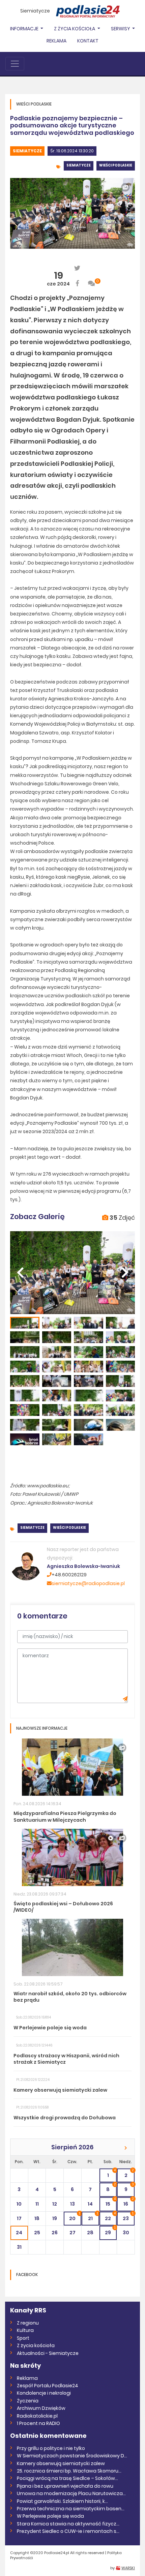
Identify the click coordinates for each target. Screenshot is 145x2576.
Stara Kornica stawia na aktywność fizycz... (68, 2524)
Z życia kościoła (36, 2345)
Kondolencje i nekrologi (44, 2393)
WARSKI (128, 2568)
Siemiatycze (35, 11)
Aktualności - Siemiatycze (48, 2353)
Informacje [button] (25, 29)
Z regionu (28, 2323)
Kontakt (88, 41)
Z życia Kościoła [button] (75, 29)
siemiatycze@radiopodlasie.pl (88, 1583)
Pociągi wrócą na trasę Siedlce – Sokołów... (67, 2478)
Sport (23, 2338)
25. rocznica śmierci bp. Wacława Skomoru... (69, 2471)
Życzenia (28, 2401)
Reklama (56, 41)
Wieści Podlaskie (116, 165)
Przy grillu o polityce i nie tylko (51, 2448)
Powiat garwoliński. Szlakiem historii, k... (62, 2501)
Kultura (25, 2330)
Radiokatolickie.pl (37, 2416)
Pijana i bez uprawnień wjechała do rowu (65, 2486)
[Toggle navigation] (15, 64)
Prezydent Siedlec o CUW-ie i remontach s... (68, 2531)
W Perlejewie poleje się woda (50, 2516)
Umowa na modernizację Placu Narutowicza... (71, 2493)
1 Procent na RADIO (38, 2423)
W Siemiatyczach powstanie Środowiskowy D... (72, 2456)
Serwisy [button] (121, 29)
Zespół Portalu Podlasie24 (48, 2386)
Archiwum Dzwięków (41, 2408)
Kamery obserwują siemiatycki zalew (61, 2463)
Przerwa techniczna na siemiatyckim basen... (71, 2509)
